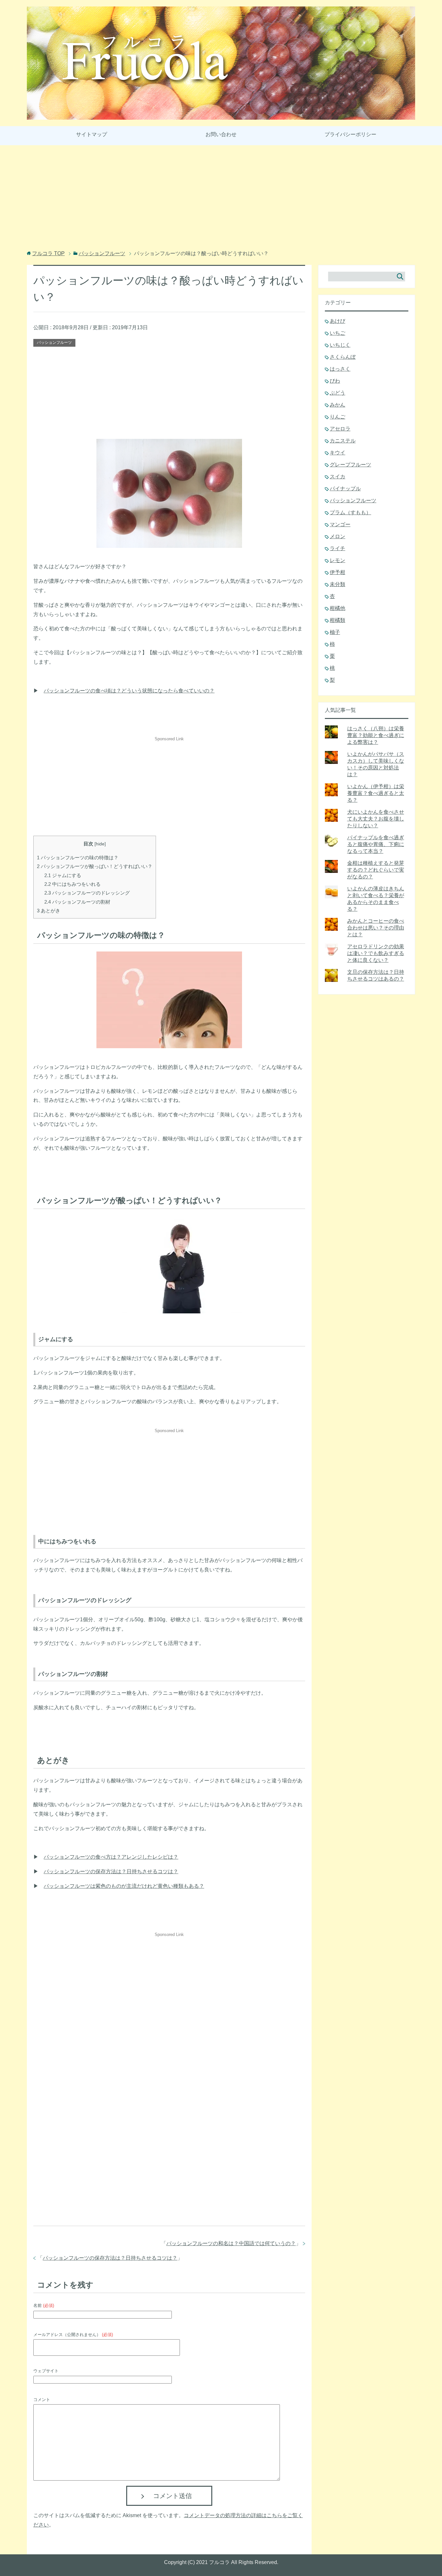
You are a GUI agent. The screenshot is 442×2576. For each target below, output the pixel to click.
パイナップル (345, 489)
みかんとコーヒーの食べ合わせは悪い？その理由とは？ (376, 928)
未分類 (337, 584)
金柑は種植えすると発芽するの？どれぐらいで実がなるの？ (376, 870)
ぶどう (337, 393)
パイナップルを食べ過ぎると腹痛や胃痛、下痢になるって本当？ (376, 844)
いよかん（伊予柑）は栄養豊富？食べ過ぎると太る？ (376, 793)
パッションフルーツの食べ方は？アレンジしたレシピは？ (111, 1857)
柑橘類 (337, 620)
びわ (335, 381)
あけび (337, 321)
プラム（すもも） (350, 512)
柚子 (335, 632)
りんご (337, 417)
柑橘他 (337, 608)
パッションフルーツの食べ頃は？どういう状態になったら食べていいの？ (129, 691)
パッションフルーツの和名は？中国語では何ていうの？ (231, 2243)
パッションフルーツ (54, 342)
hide (100, 844)
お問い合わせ (221, 134)
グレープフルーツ (350, 465)
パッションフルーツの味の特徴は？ (78, 858)
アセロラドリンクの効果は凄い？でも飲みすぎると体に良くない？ (376, 953)
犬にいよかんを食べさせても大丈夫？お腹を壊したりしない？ (376, 819)
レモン (337, 560)
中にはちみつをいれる (72, 884)
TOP (48, 253)
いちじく (340, 345)
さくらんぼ (343, 357)
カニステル (343, 441)
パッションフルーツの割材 (77, 902)
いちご (337, 333)
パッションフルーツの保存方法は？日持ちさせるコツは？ (111, 1871)
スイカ (337, 477)
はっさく (340, 369)
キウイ (337, 453)
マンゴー (340, 524)
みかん (337, 405)
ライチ (337, 548)
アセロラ (340, 429)
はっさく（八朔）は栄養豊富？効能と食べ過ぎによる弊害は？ (376, 735)
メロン (337, 536)
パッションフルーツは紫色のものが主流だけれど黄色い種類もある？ (124, 1886)
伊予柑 (337, 572)
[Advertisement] (221, 199)
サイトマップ (92, 134)
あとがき (49, 911)
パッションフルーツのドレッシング (87, 893)
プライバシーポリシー (350, 134)
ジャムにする (63, 875)
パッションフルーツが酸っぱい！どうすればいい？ (95, 866)
